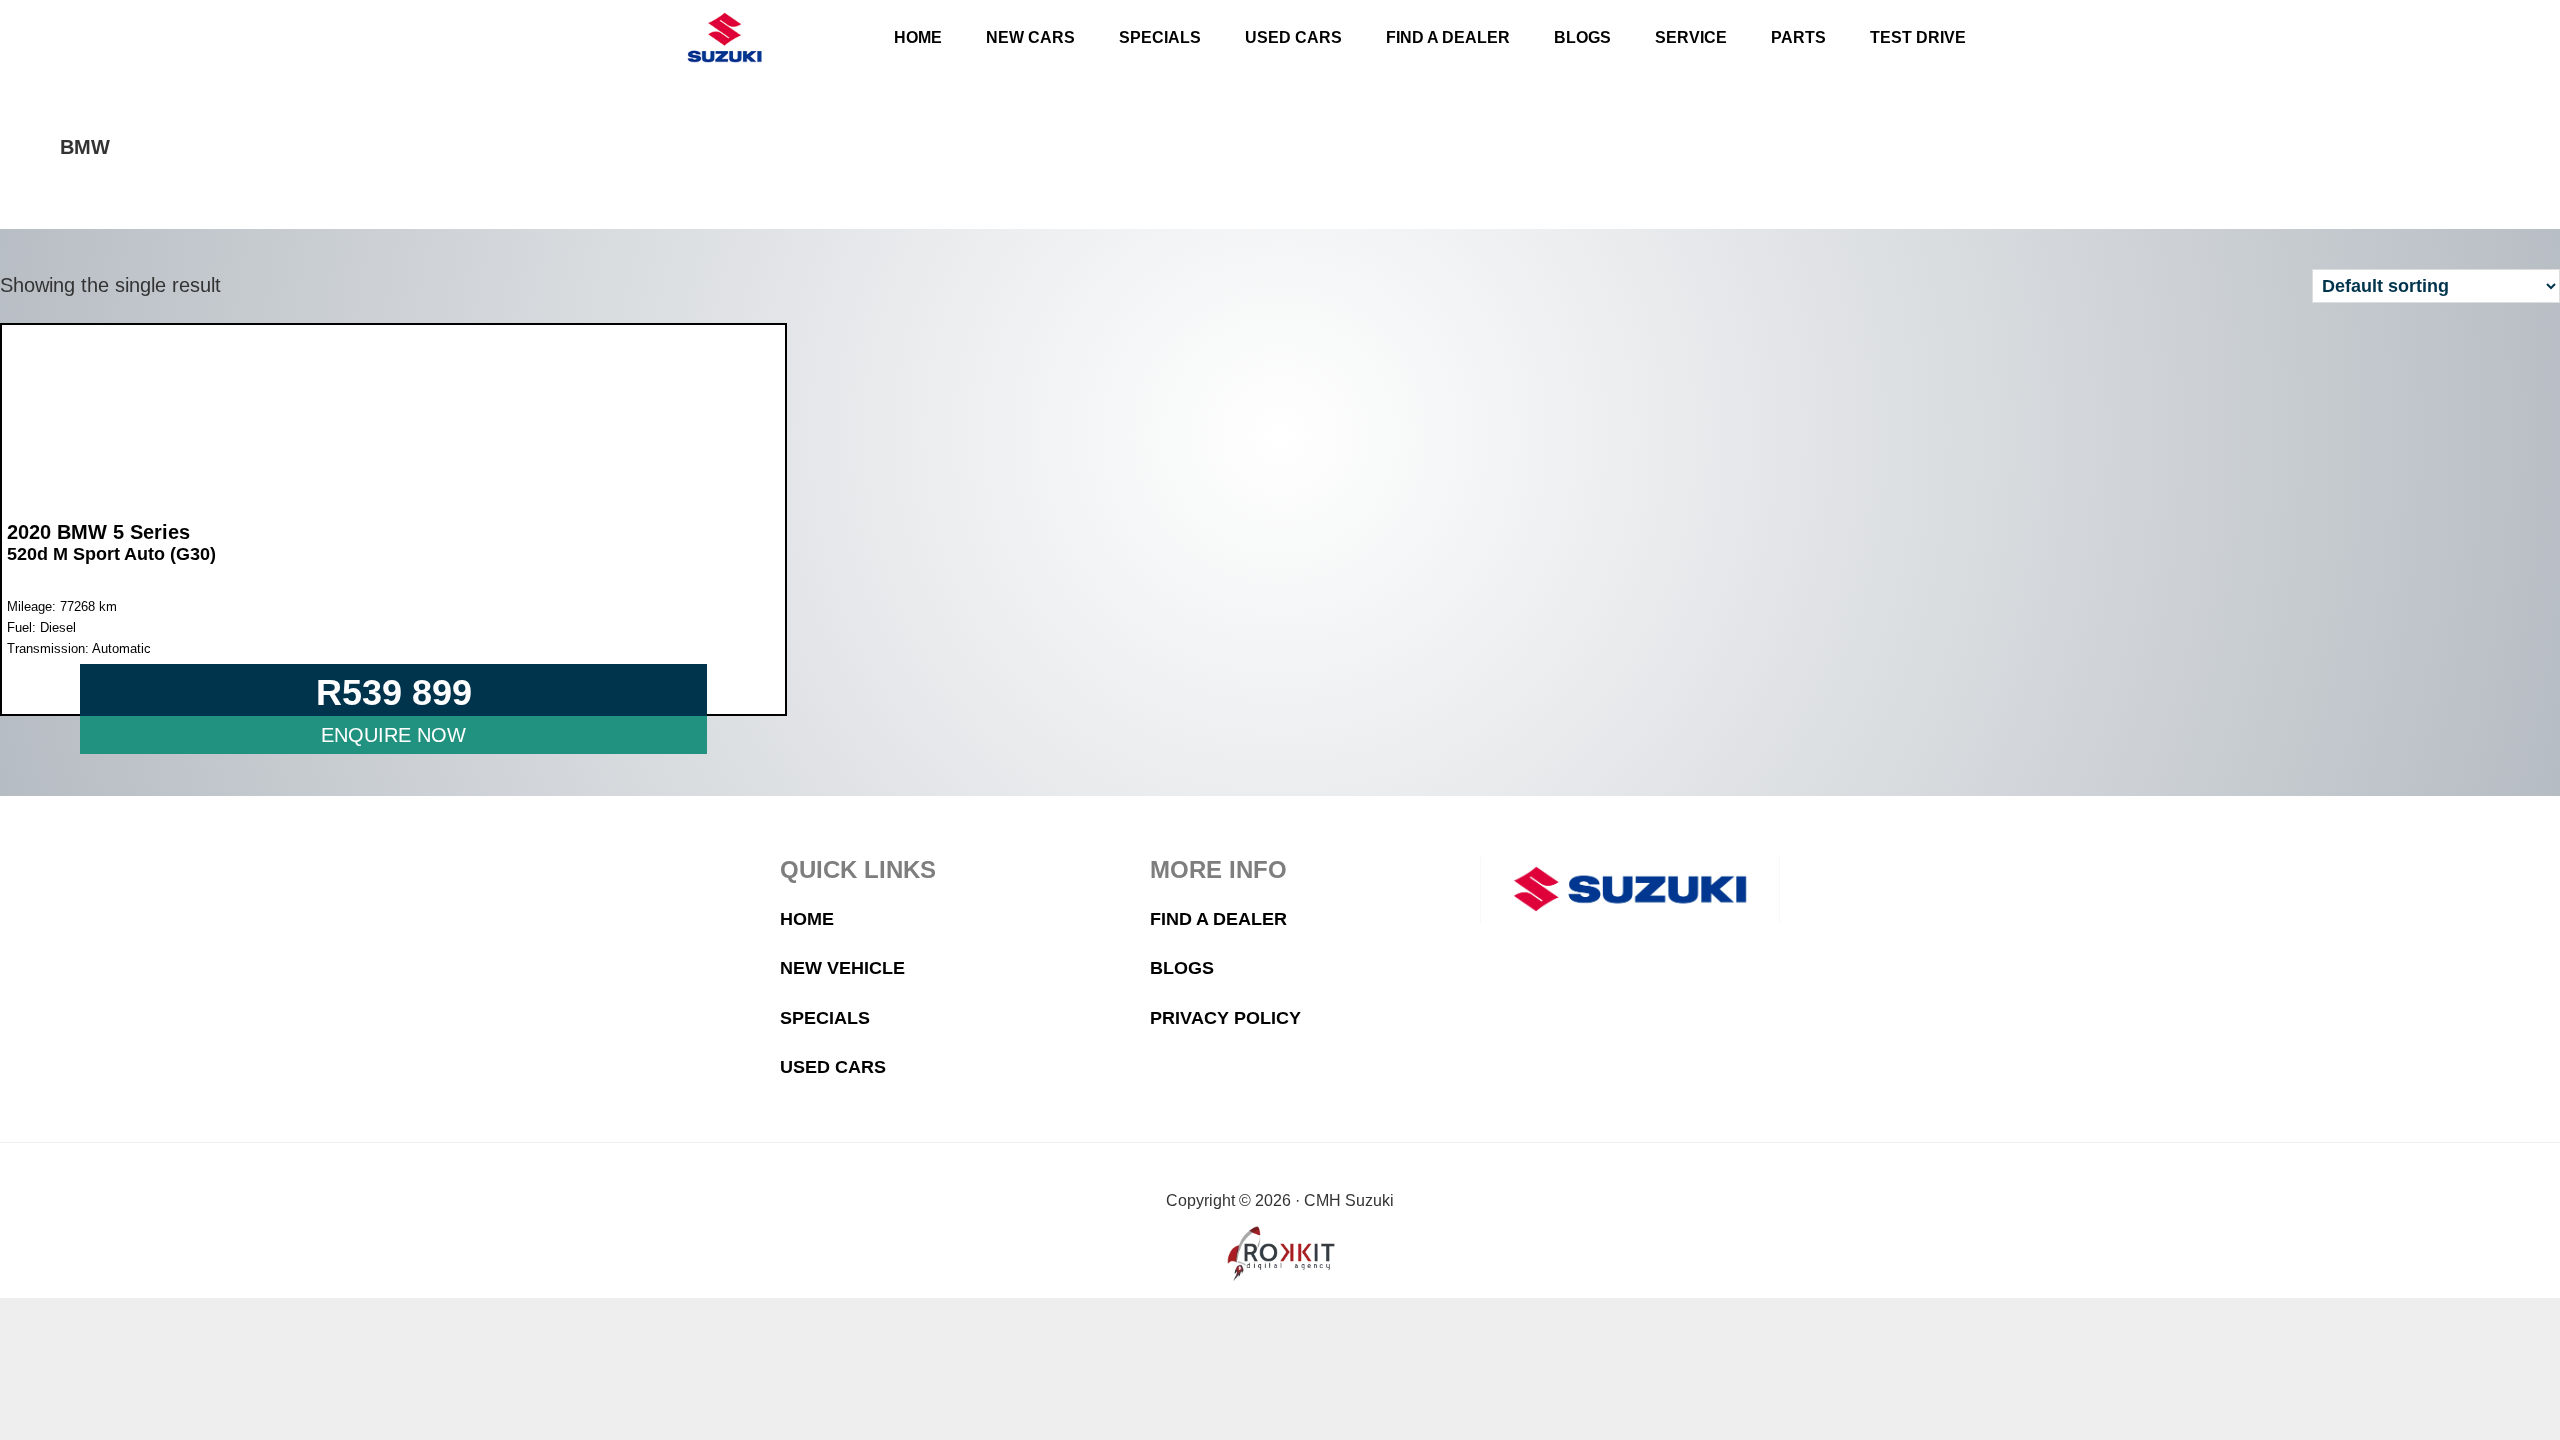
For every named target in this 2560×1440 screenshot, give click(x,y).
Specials (825, 1018)
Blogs (1182, 968)
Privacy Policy (1225, 1018)
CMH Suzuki (724, 37)
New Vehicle (842, 968)
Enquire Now (393, 735)
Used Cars (833, 1067)
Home (807, 919)
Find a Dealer (1218, 919)
